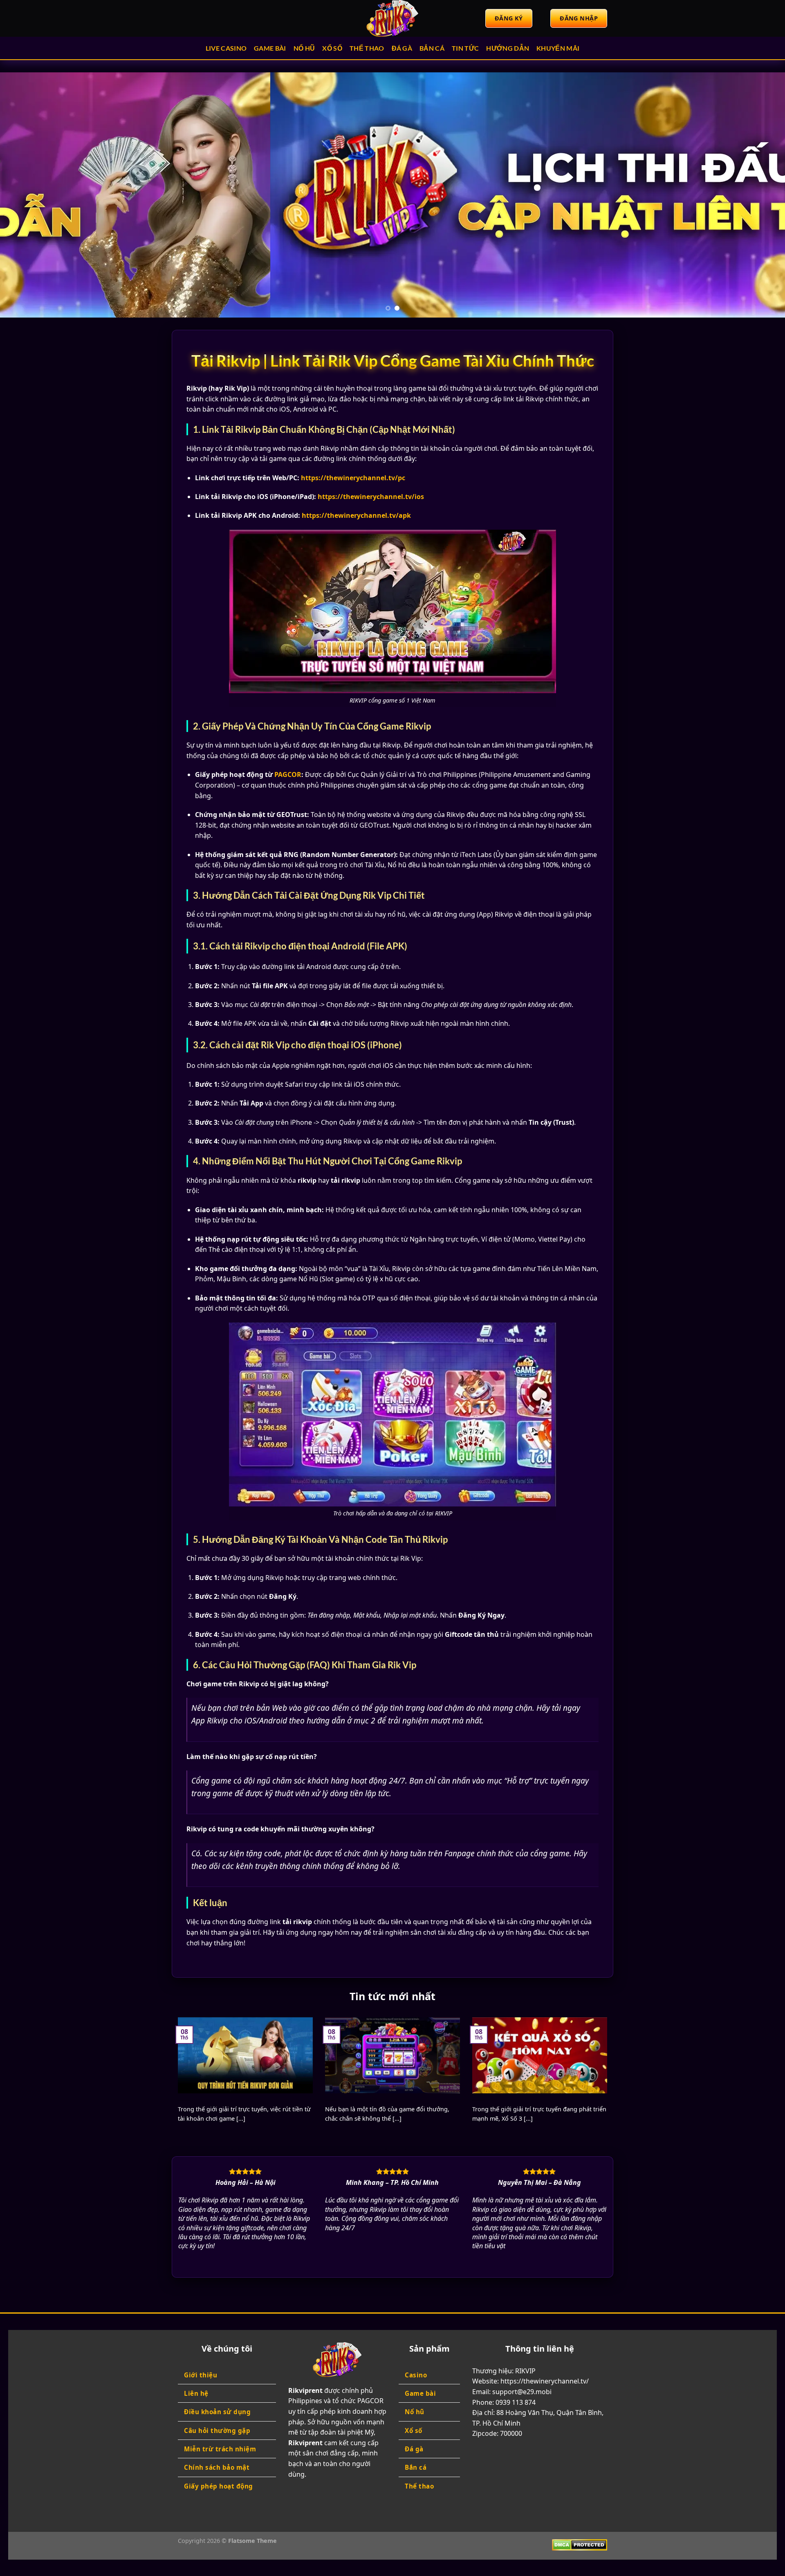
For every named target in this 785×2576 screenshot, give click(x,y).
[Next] (759, 195)
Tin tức (465, 48)
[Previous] (26, 195)
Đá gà (402, 48)
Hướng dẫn (508, 48)
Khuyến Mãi (558, 48)
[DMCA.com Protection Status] (580, 2544)
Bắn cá (432, 48)
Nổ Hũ (304, 48)
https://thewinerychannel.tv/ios (371, 497)
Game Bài (270, 48)
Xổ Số (332, 48)
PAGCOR (288, 774)
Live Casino (226, 48)
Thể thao (367, 48)
